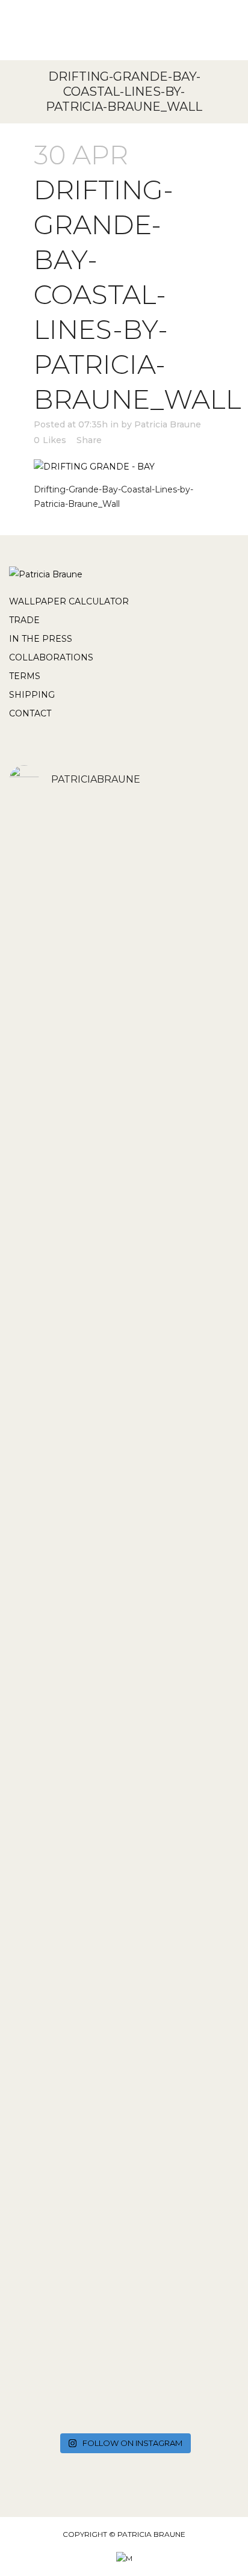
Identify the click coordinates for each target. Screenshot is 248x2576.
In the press (41, 639)
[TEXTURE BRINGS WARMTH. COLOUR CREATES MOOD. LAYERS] (124, 1910)
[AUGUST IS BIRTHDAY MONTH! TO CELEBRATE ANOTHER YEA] (124, 1108)
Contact (30, 713)
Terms (25, 676)
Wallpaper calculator (69, 601)
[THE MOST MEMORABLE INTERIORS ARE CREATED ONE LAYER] (124, 1478)
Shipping (32, 695)
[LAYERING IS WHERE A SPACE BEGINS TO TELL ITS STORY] (124, 2116)
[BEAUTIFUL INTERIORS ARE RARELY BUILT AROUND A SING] (124, 2322)
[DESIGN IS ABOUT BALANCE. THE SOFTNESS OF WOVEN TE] (124, 1297)
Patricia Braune (168, 424)
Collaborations (51, 657)
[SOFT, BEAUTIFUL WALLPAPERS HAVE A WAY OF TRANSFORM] (124, 907)
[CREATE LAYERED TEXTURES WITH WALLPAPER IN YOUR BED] (124, 1625)
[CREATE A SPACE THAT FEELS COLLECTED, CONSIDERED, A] (124, 1742)
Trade (24, 620)
